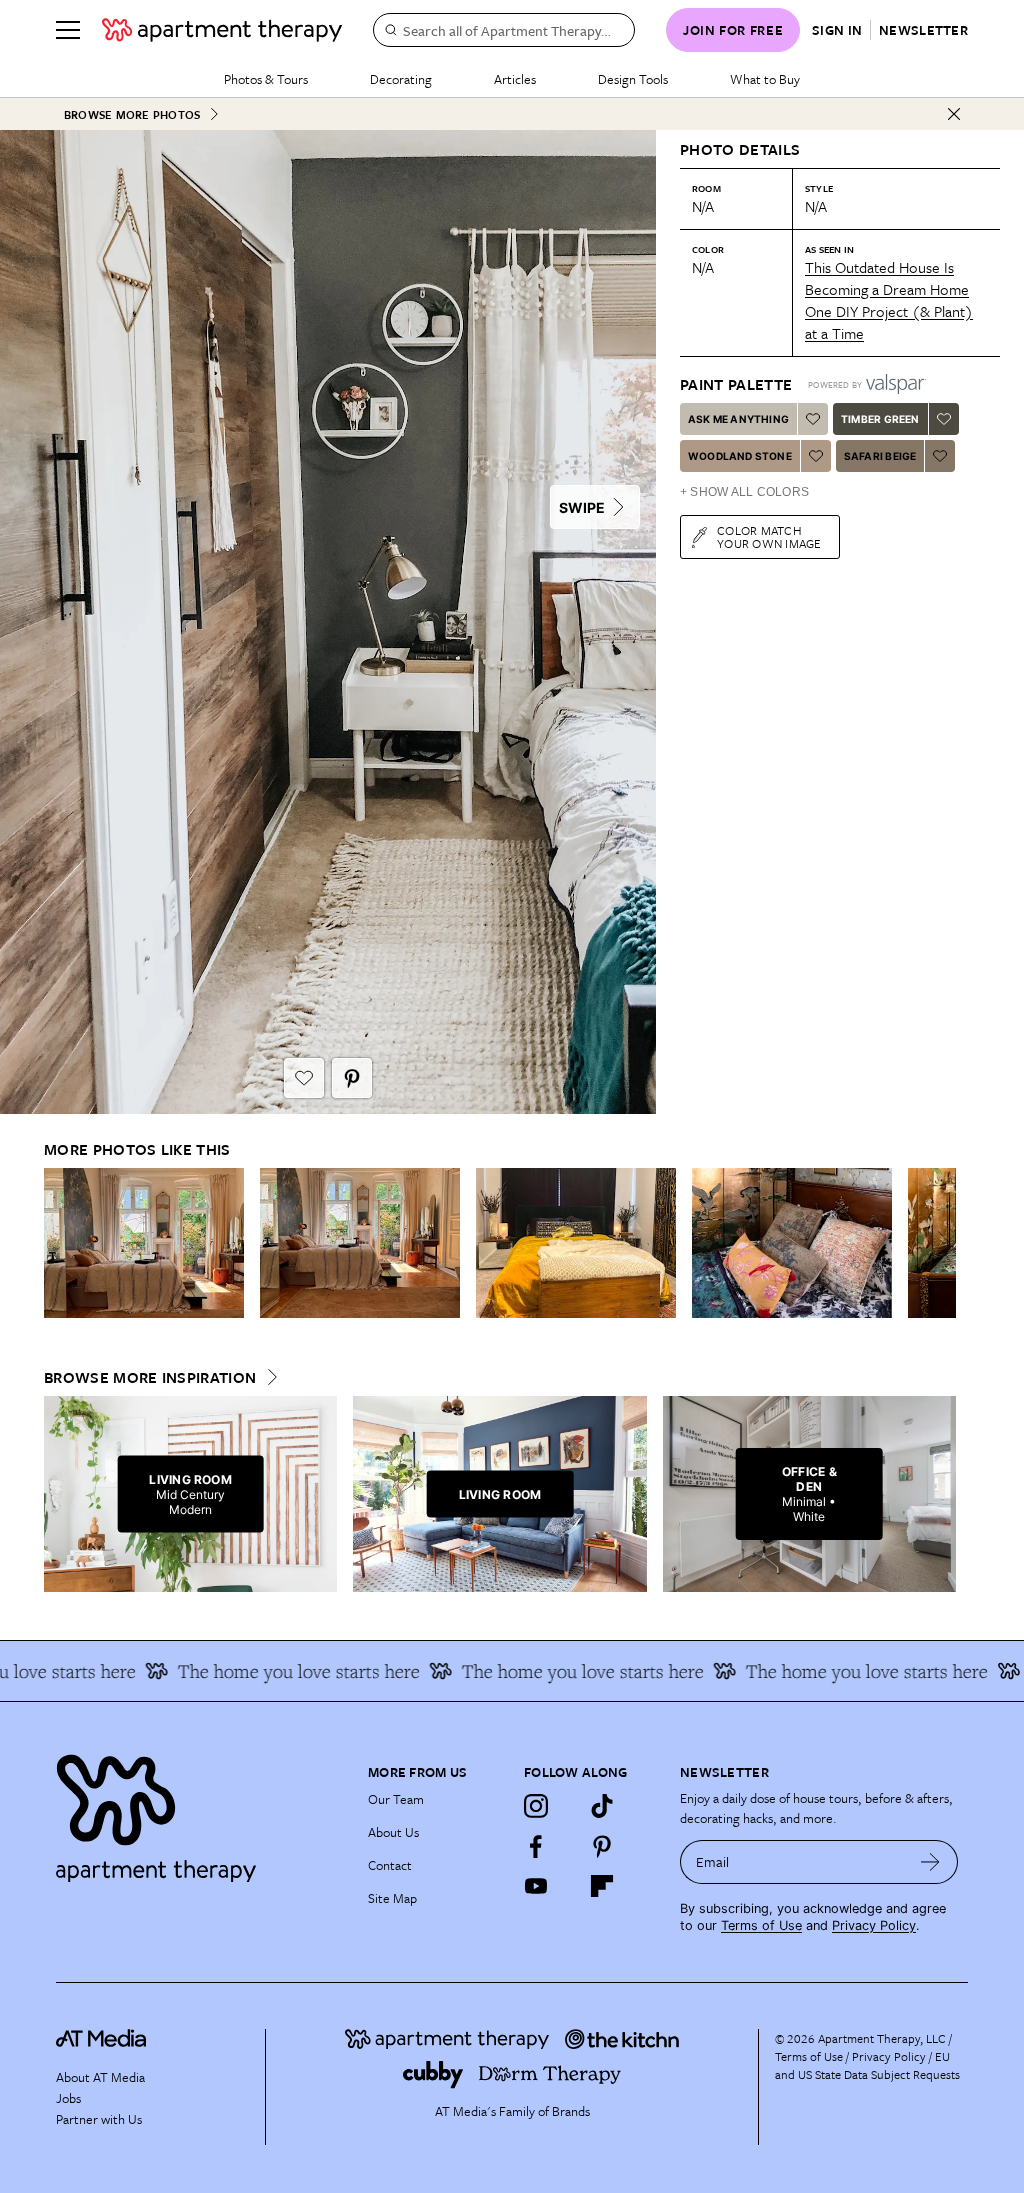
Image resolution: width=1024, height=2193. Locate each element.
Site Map (392, 1898)
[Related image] (144, 1243)
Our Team (396, 1799)
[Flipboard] (602, 1886)
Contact (390, 1865)
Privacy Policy (874, 1925)
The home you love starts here (271, 1671)
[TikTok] (602, 1806)
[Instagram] (536, 1806)
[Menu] (68, 30)
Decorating (401, 79)
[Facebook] (536, 1846)
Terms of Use (761, 1925)
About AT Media (100, 2077)
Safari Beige (880, 456)
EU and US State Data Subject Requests (867, 2065)
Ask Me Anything (738, 419)
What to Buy (765, 79)
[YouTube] (536, 1886)
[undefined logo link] (222, 30)
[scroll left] (60, 1243)
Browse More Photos (132, 114)
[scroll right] (940, 1243)
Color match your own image (769, 536)
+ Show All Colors (744, 492)
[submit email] (930, 1862)
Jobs (68, 2098)
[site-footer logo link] (101, 2041)
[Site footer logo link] (200, 1813)
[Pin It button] (352, 1078)
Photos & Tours (266, 79)
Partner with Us (99, 2119)
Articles (515, 79)
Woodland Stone (740, 456)
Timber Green (880, 419)
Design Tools (633, 79)
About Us (393, 1832)
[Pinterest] (602, 1846)
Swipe (582, 507)
